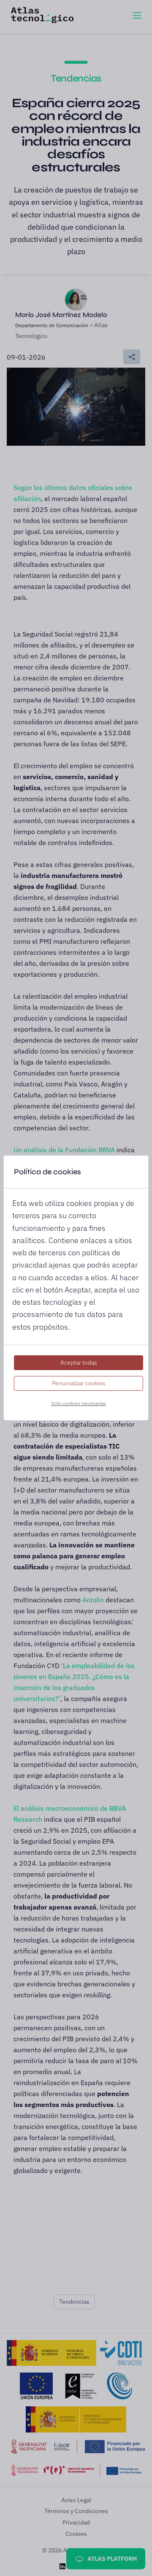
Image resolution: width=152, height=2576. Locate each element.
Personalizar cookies (79, 1383)
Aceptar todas (79, 1362)
